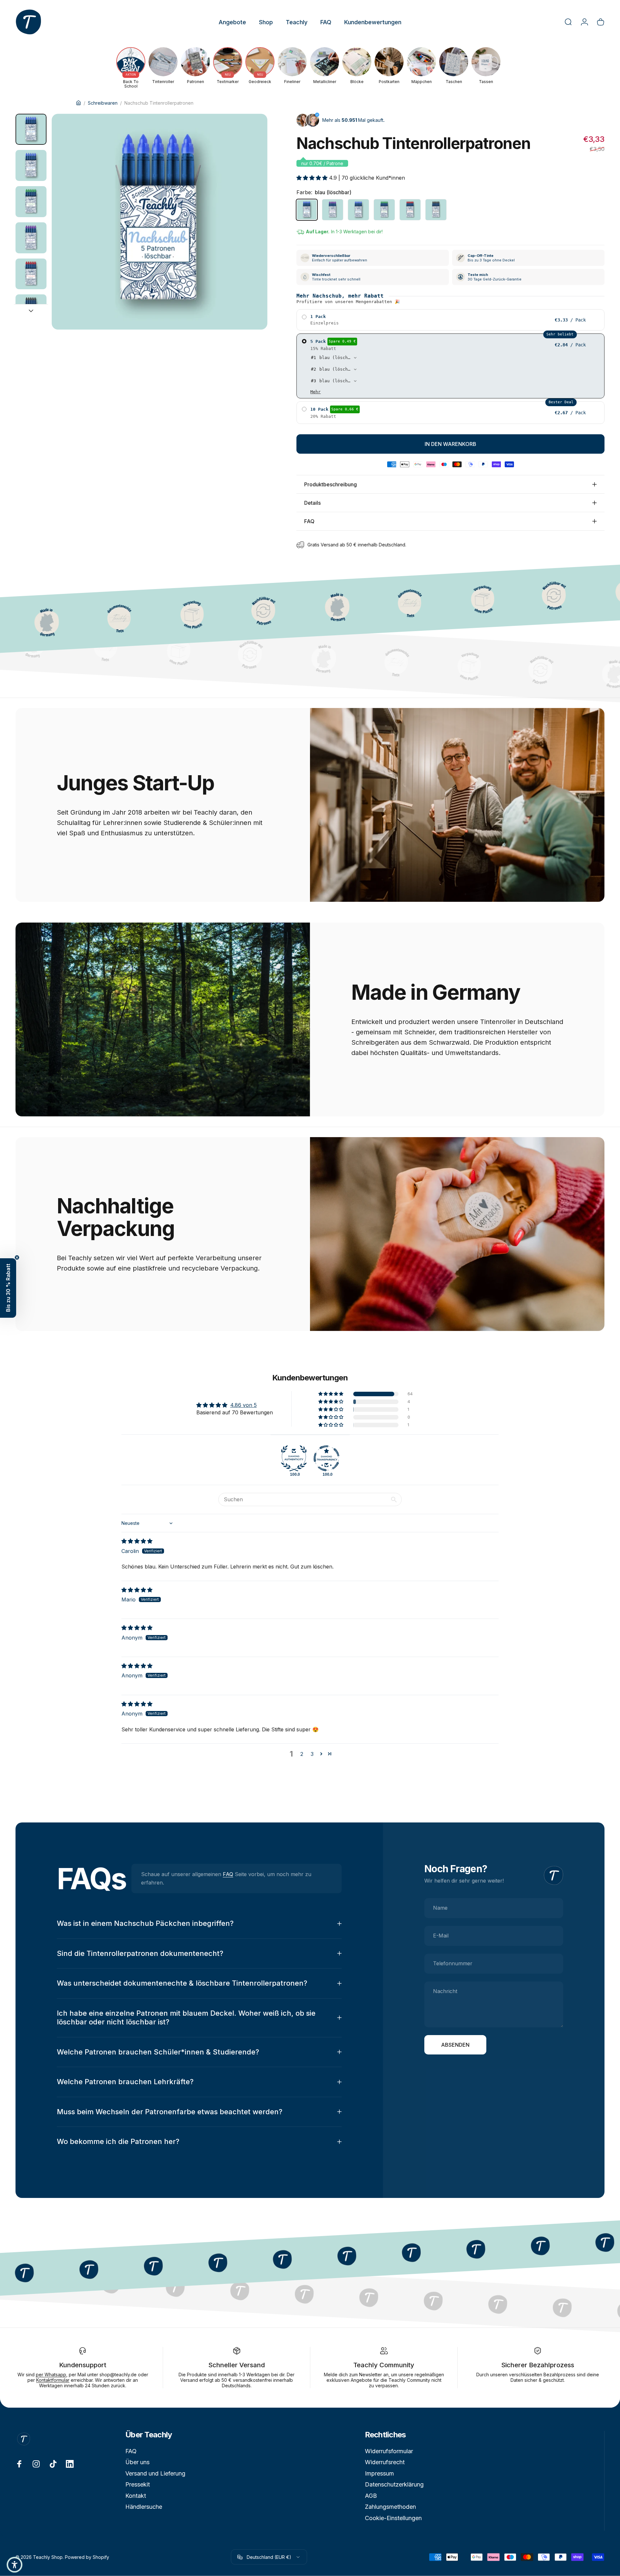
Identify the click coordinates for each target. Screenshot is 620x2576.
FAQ (228, 1874)
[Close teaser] (17, 1257)
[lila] (333, 210)
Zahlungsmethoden (390, 2507)
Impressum (379, 2473)
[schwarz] (436, 210)
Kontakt (136, 2496)
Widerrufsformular (389, 2451)
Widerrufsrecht (385, 2462)
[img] (137, 1541)
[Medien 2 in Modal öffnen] (160, 222)
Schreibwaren (103, 103)
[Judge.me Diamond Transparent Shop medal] (326, 1458)
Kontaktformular (53, 2380)
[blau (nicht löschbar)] (358, 210)
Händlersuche (144, 2507)
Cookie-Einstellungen (393, 2518)
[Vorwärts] (251, 237)
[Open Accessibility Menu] (15, 2565)
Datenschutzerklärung (394, 2484)
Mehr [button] (315, 392)
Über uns (137, 2462)
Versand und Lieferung (155, 2473)
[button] (313, 178)
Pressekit (138, 2484)
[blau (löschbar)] (307, 210)
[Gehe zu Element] (31, 129)
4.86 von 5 (243, 1405)
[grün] (384, 210)
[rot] (410, 210)
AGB (371, 2496)
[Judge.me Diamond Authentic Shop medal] (294, 1458)
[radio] (450, 320)
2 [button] (302, 1754)
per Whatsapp (51, 2375)
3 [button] (312, 1754)
